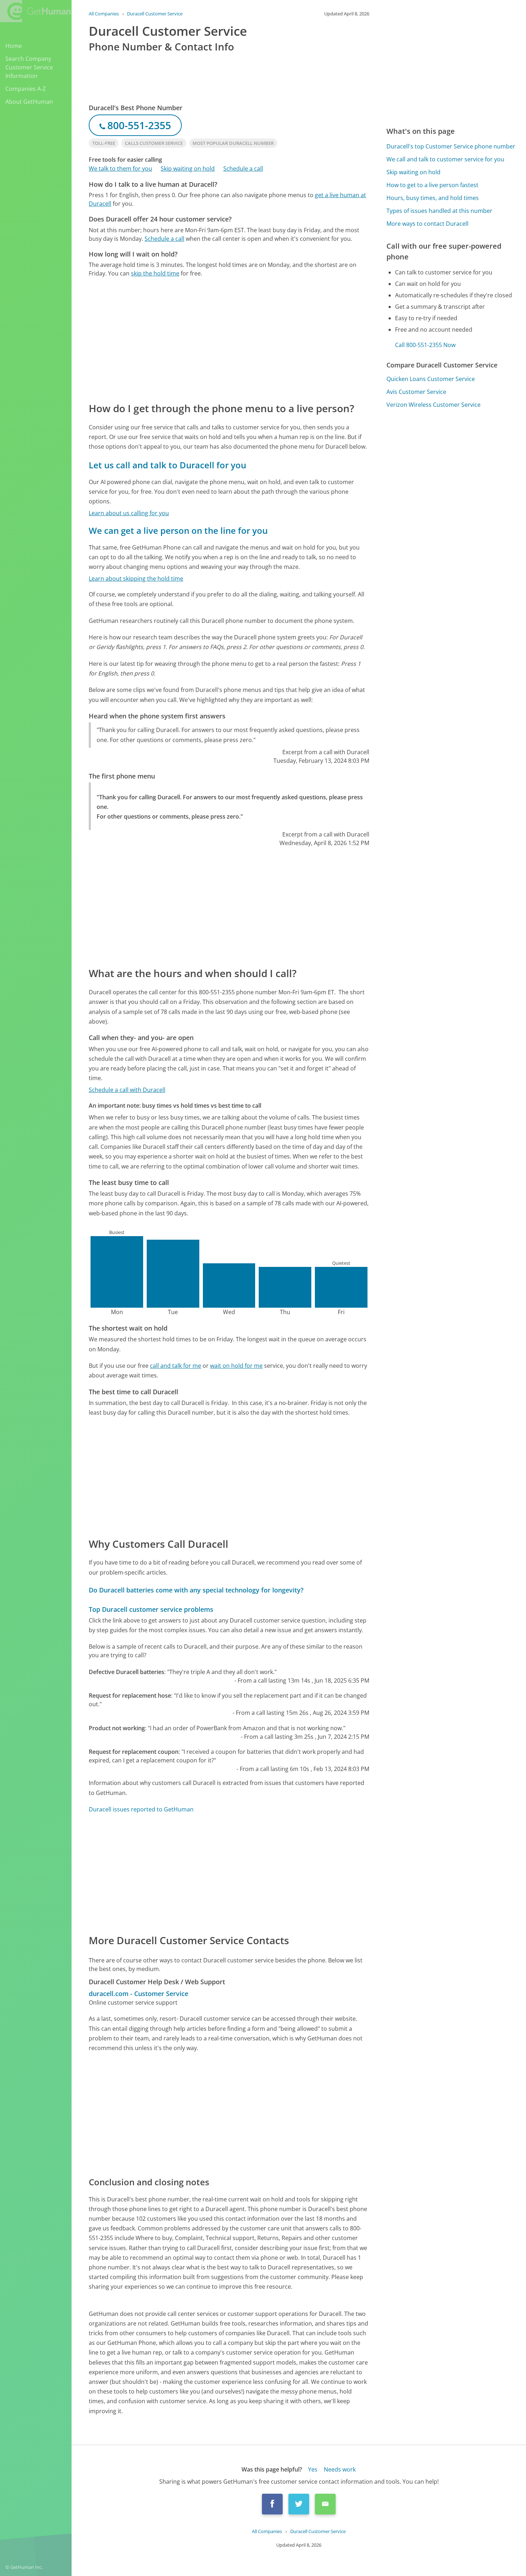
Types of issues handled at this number (439, 211)
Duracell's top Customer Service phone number (451, 146)
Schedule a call (243, 169)
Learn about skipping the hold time (136, 579)
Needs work (340, 2469)
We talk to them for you (120, 169)
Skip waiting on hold (188, 169)
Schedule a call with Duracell (127, 1090)
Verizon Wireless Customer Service (434, 405)
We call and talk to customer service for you (445, 159)
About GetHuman (29, 102)
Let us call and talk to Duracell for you (167, 465)
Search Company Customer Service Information (29, 67)
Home (14, 46)
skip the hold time (155, 273)
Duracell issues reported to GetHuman (141, 1809)
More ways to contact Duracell (427, 224)
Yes (313, 2469)
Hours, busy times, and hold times (433, 198)
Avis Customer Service (416, 392)
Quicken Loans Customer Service (431, 379)
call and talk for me (176, 1366)
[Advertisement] (229, 339)
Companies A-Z (26, 89)
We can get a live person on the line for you (178, 530)
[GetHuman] (35, 11)
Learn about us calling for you (129, 513)
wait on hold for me (236, 1366)
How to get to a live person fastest (432, 185)
